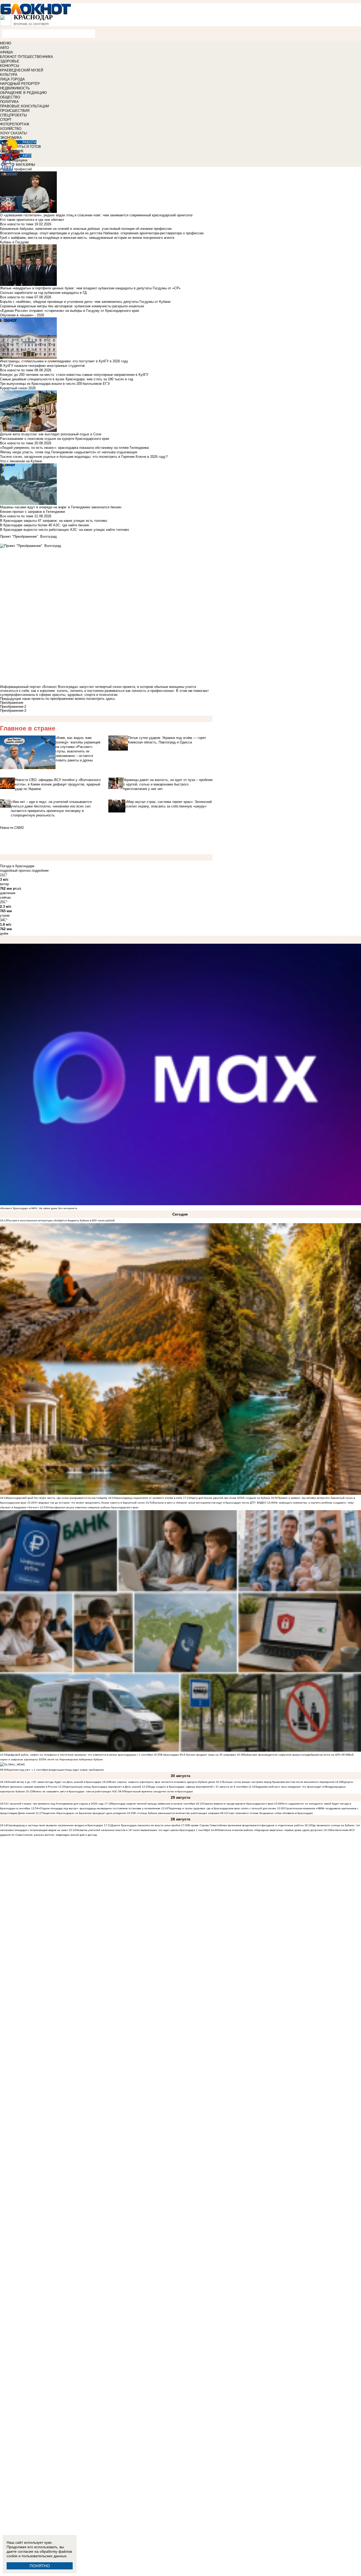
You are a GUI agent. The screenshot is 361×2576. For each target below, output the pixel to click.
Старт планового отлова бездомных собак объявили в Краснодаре (270, 1813)
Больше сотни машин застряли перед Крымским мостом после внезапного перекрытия (279, 1782)
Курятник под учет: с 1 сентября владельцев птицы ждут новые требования (55, 1770)
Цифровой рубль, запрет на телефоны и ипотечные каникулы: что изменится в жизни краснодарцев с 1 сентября (80, 1755)
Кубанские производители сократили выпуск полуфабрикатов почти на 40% (292, 1755)
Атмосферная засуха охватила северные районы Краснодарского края (93, 1507)
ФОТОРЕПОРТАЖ (15, 124)
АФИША (6, 52)
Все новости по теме (17, 224)
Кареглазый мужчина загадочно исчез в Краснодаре (159, 1791)
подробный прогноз (15, 871)
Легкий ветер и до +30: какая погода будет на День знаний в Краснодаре (55, 1782)
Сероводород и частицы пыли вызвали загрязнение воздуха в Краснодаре (55, 1825)
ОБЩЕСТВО (10, 97)
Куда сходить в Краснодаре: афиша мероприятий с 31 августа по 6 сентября (199, 1787)
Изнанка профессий (16, 169)
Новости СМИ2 (12, 828)
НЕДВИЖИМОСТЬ (15, 88)
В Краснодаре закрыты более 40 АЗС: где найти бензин (45, 525)
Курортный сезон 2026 (18, 388)
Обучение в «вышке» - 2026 (22, 315)
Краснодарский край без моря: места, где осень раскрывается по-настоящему (57, 1498)
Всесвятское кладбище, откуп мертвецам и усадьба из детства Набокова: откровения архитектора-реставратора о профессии (102, 233)
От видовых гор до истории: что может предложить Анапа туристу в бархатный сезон (90, 1503)
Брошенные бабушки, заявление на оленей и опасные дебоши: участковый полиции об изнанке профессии (86, 229)
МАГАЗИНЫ (26, 165)
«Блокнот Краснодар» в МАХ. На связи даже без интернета (39, 1208)
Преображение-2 (13, 707)
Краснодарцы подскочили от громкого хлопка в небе (149, 1498)
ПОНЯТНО (40, 2566)
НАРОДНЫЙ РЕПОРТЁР (20, 84)
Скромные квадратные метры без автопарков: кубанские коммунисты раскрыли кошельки (72, 306)
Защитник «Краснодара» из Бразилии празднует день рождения (84, 1813)
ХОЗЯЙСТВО (11, 129)
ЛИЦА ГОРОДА (12, 79)
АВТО (4, 48)
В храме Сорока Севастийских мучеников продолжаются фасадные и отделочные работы (246, 1825)
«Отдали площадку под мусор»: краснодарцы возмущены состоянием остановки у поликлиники (99, 1808)
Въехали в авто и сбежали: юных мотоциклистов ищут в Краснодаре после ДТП (204, 1503)
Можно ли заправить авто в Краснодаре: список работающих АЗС (75, 1791)
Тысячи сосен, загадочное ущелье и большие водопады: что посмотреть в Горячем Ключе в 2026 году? (84, 457)
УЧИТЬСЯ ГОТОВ (27, 147)
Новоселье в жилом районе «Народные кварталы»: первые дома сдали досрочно (270, 1830)
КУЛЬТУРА (9, 75)
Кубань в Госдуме (14, 242)
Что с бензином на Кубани (21, 461)
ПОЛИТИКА (9, 102)
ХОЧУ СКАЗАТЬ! (14, 133)
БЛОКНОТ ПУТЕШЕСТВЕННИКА (27, 57)
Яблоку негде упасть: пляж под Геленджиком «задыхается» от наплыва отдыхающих (69, 452)
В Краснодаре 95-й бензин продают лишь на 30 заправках (199, 1755)
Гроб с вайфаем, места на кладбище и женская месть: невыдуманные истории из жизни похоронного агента (87, 238)
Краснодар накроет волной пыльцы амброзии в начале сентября (153, 1804)
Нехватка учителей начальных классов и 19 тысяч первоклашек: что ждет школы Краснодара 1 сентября (143, 1830)
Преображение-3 (13, 711)
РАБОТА (29, 142)
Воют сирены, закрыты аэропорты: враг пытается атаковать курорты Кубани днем (163, 1782)
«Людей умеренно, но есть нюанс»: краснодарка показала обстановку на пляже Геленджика (74, 448)
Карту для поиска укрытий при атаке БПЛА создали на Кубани (230, 1498)
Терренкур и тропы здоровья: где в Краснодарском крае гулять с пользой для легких (222, 1808)
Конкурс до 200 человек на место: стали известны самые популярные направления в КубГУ (74, 375)
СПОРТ (6, 120)
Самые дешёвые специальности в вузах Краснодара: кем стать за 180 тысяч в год (67, 379)
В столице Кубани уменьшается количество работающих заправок (177, 1813)
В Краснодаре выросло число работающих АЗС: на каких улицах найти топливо (64, 530)
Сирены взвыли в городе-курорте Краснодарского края (238, 1804)
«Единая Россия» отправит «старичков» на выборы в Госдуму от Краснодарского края (70, 311)
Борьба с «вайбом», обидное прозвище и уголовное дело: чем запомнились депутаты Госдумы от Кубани (85, 302)
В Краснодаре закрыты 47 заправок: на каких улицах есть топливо (54, 521)
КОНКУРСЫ (10, 66)
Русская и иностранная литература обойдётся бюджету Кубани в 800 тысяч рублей (61, 1220)
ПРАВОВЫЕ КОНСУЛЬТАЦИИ (24, 106)
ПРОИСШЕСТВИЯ (15, 111)
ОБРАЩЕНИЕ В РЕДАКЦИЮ (23, 93)
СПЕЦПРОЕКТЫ (13, 115)
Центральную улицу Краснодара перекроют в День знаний (104, 1787)
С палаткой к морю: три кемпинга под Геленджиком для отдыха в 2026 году (55, 1804)
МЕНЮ (6, 43)
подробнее (40, 871)
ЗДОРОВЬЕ (10, 61)
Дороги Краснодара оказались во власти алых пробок (146, 1825)
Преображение (12, 703)
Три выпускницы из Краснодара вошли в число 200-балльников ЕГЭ (55, 384)
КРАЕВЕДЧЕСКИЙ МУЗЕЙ (22, 70)
